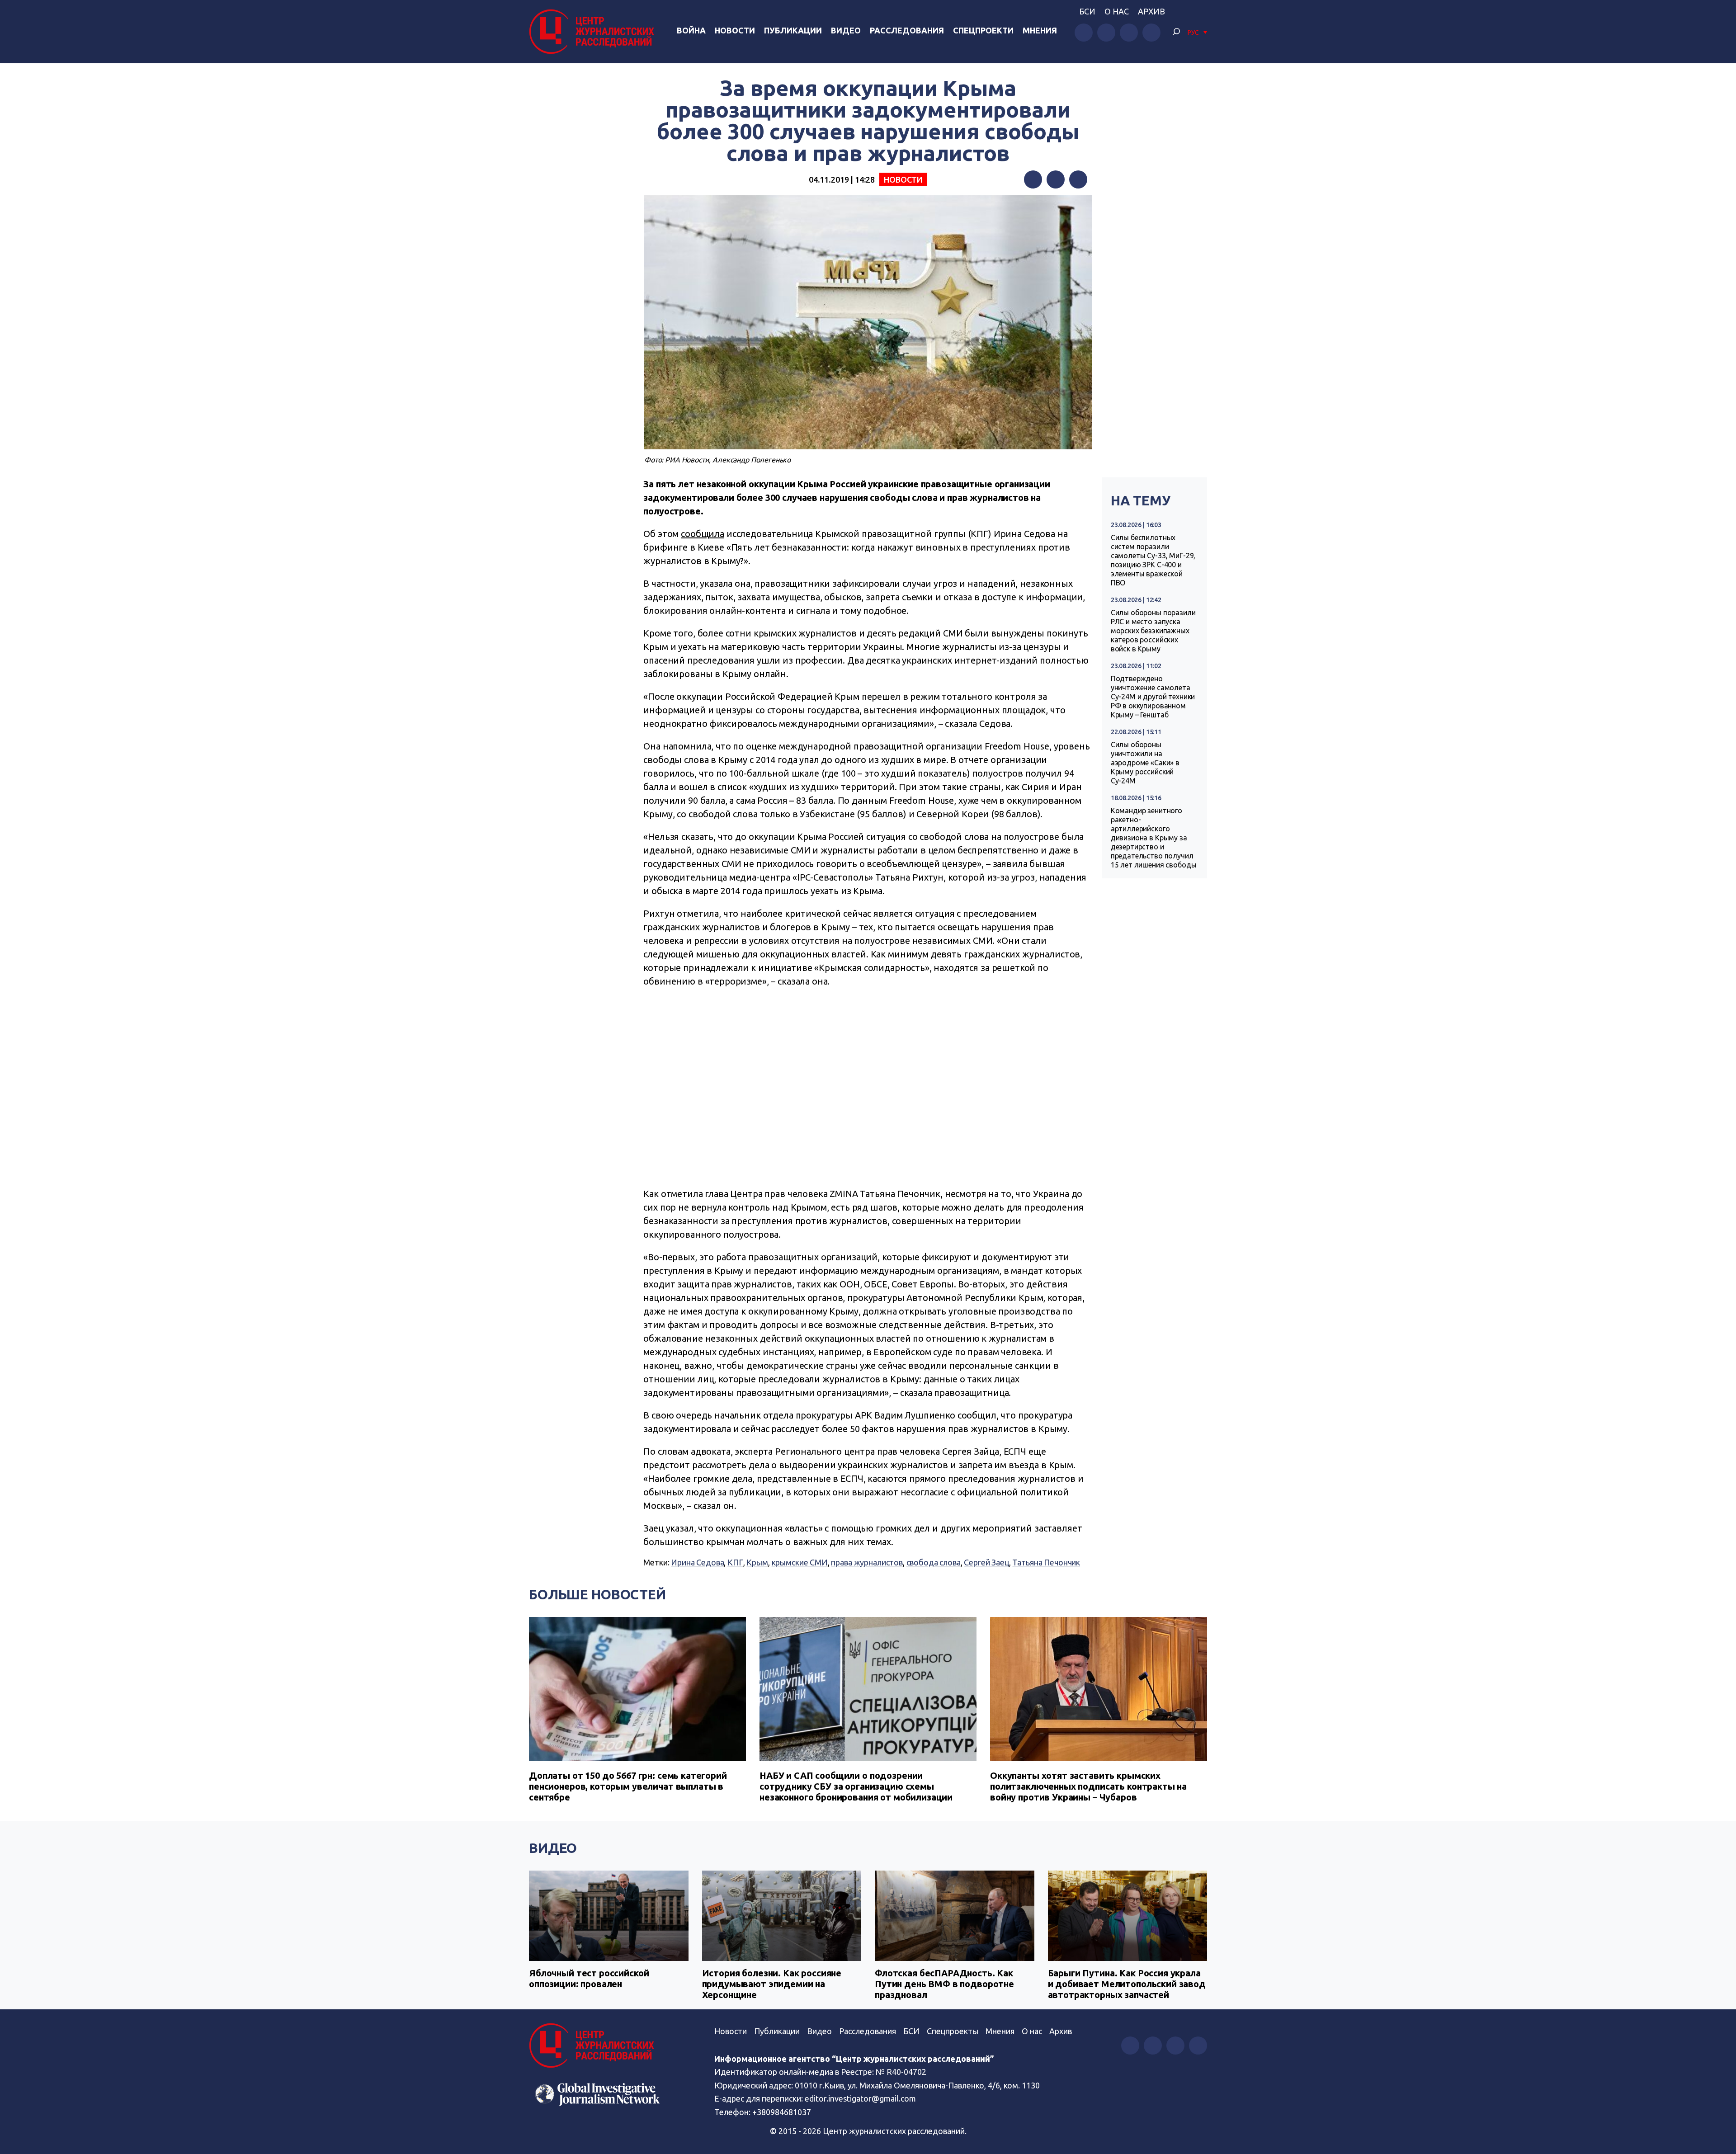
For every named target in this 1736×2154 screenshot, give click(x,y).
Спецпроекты (953, 2031)
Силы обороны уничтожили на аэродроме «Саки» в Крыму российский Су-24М (1145, 763)
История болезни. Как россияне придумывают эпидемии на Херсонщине (772, 1984)
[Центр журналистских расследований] (594, 32)
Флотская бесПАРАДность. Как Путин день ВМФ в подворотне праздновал (944, 1984)
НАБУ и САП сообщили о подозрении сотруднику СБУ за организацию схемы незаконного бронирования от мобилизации (856, 1786)
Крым (757, 1562)
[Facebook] (1033, 179)
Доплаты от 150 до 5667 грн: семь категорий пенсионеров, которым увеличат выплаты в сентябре (628, 1786)
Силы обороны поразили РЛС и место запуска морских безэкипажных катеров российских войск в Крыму (1153, 631)
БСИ (1087, 11)
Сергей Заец (986, 1562)
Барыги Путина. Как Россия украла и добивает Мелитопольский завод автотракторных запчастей (1127, 1984)
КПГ (735, 1562)
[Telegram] (1078, 179)
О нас (1117, 11)
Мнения (1040, 30)
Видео (846, 30)
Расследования (907, 30)
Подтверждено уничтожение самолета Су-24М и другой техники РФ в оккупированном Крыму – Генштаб (1153, 697)
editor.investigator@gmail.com (860, 2098)
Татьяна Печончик (1046, 1562)
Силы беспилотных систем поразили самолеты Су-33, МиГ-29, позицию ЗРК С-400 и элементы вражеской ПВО (1153, 560)
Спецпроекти (983, 30)
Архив (1151, 11)
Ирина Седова (697, 1562)
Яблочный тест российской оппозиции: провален (589, 1978)
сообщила (703, 534)
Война (691, 30)
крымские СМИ (800, 1562)
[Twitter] (1056, 179)
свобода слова (934, 1562)
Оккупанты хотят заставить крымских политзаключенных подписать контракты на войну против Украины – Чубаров (1088, 1786)
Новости (735, 30)
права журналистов (867, 1562)
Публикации (793, 30)
